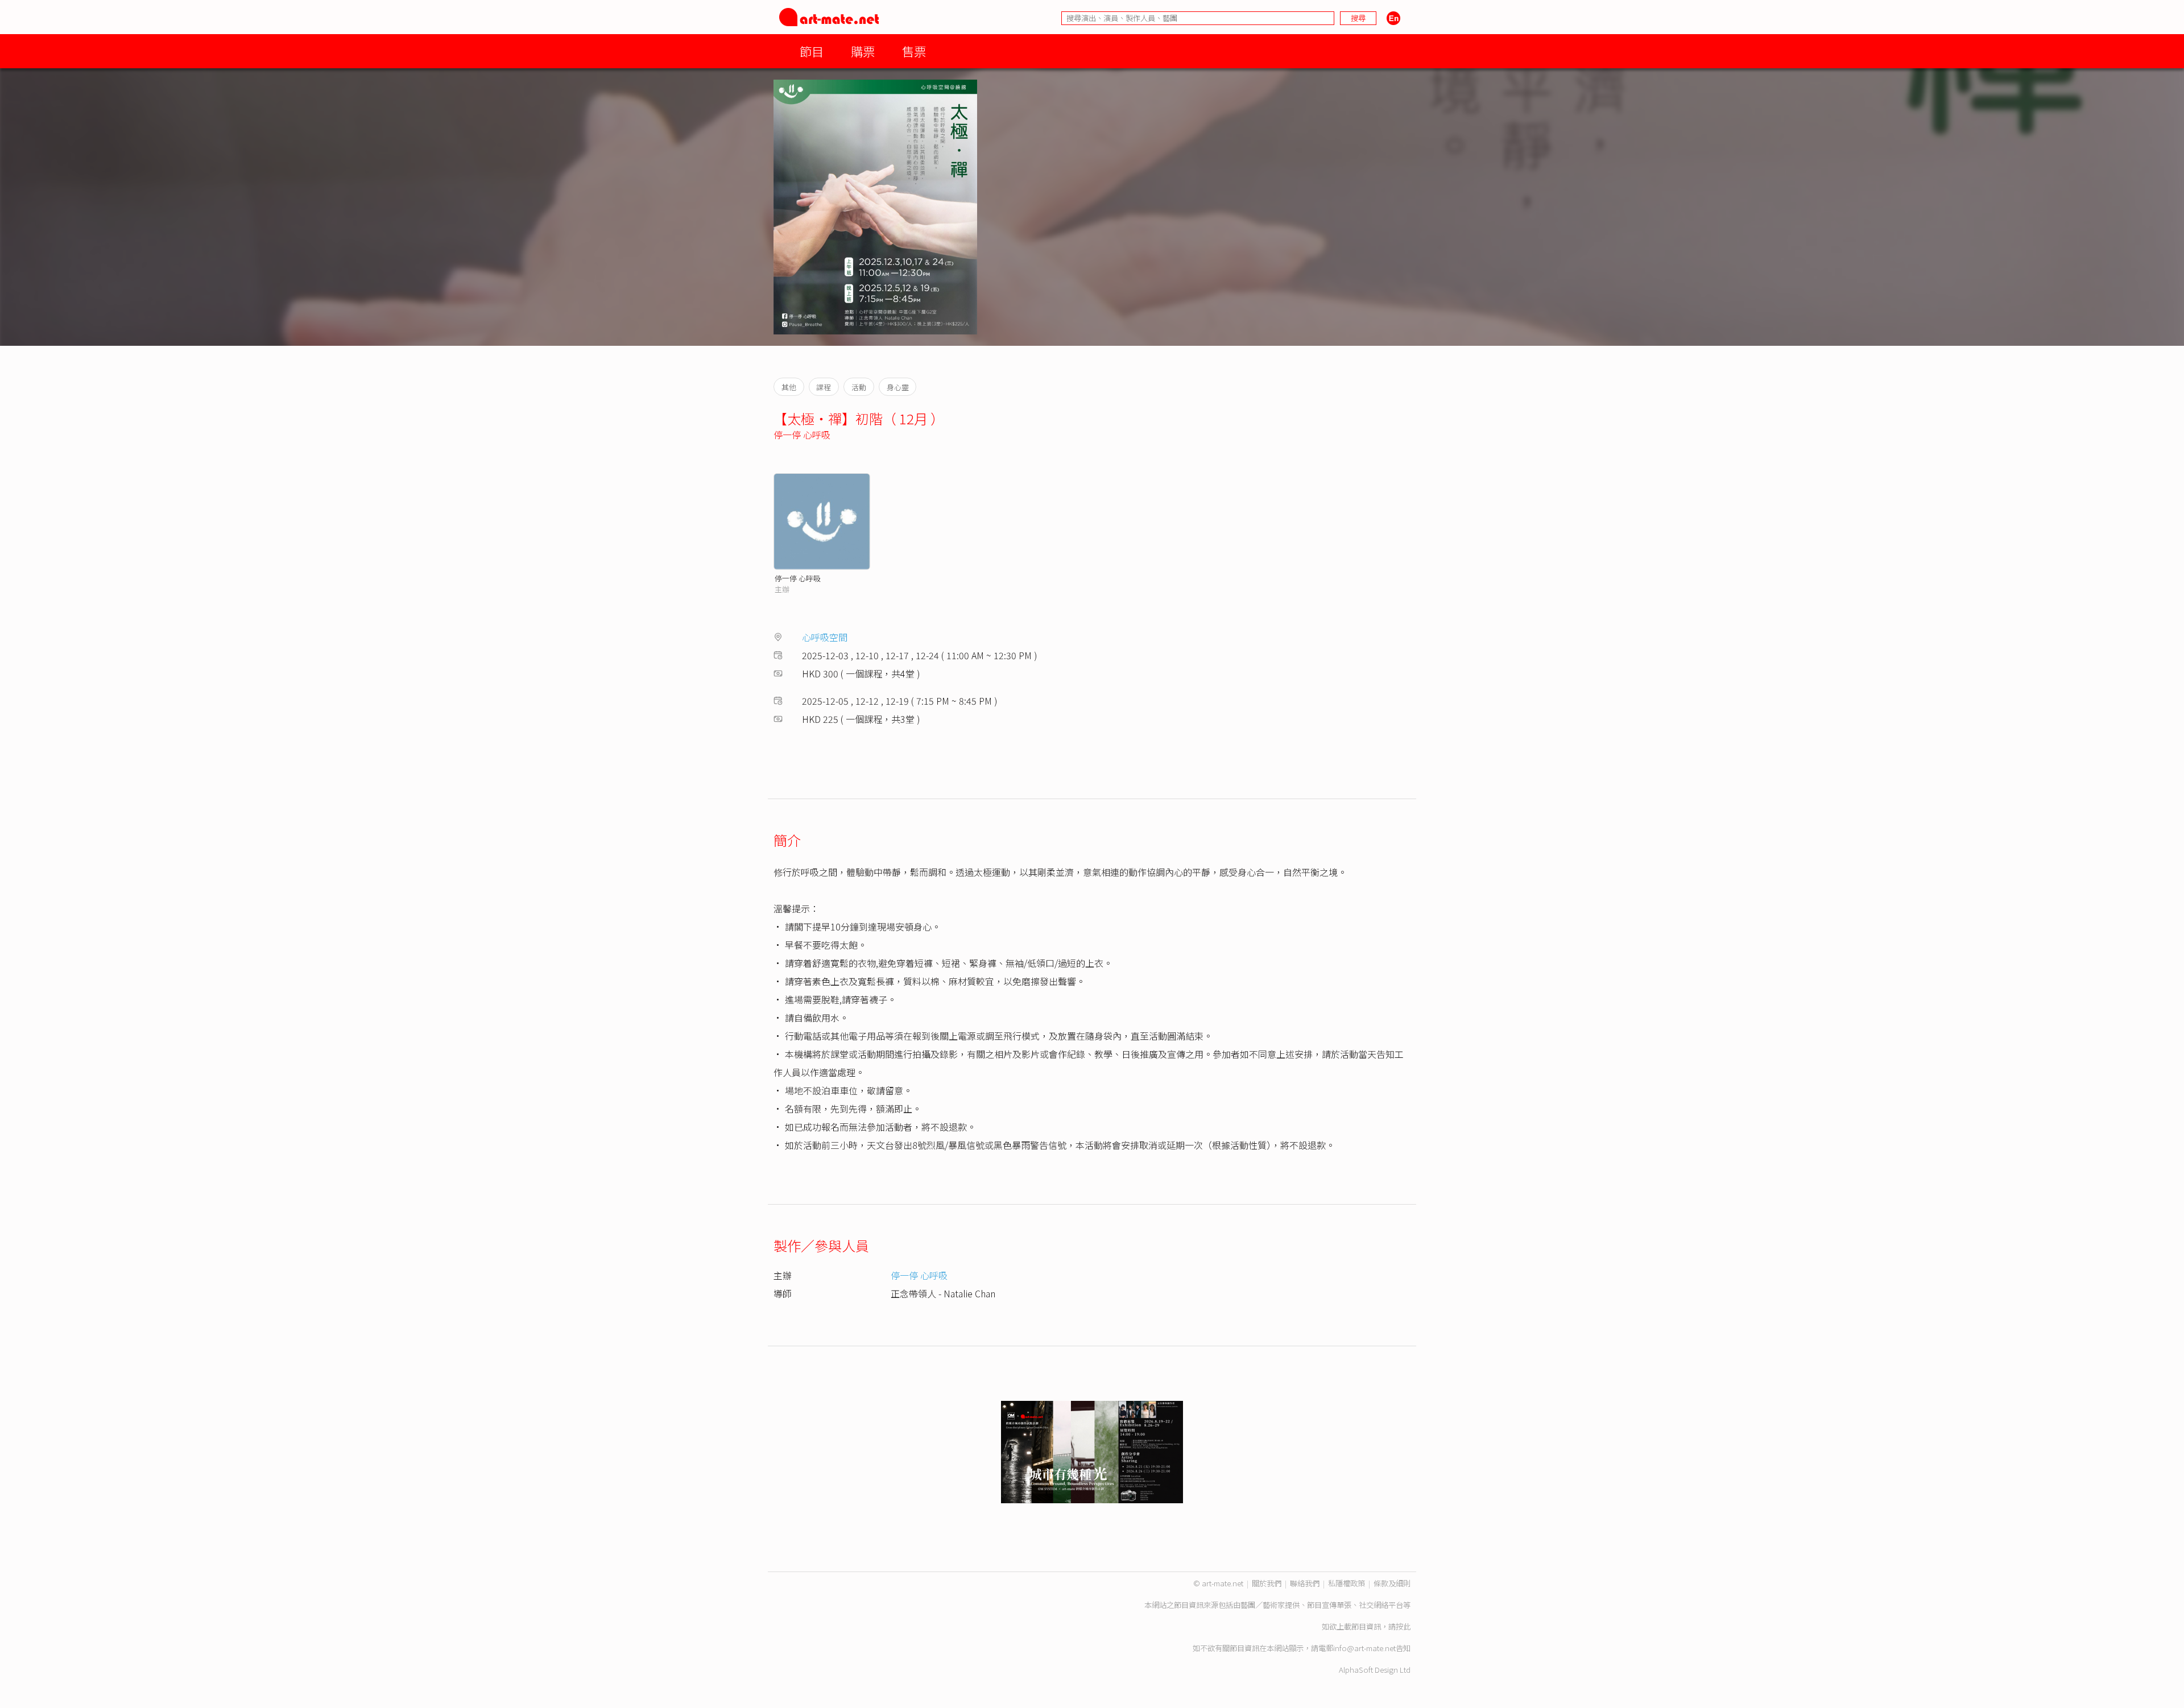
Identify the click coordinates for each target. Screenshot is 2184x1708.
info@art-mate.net (1364, 1648)
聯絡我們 (1305, 1583)
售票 (914, 51)
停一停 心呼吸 (802, 435)
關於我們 (1267, 1583)
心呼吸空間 (825, 637)
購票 (863, 51)
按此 (1403, 1626)
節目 (812, 51)
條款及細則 (1392, 1583)
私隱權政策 (1347, 1583)
